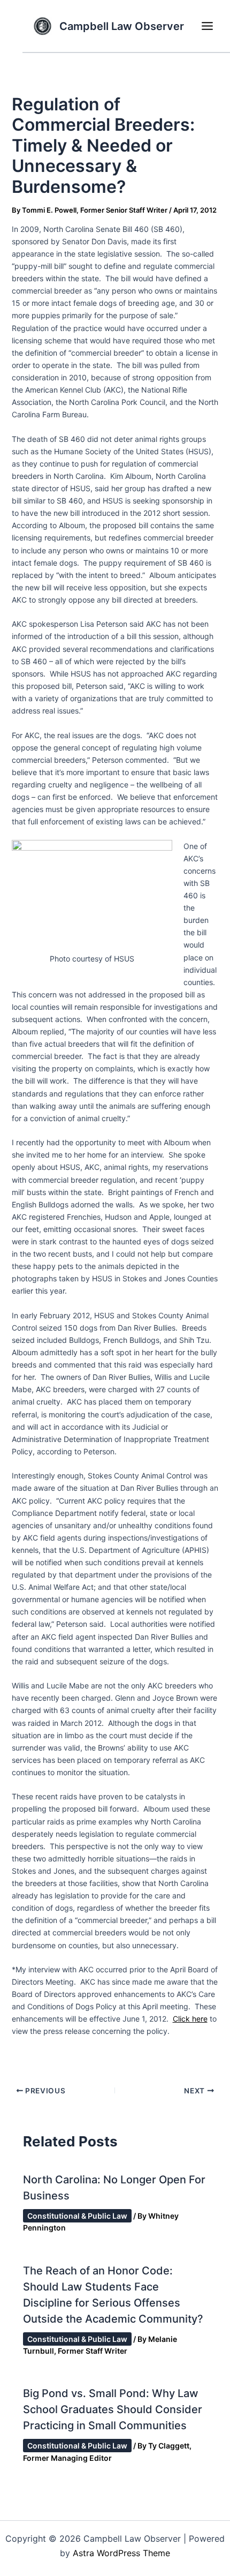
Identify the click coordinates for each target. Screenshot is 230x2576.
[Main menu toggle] (207, 26)
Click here (190, 2019)
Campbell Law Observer (122, 26)
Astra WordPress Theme (121, 2553)
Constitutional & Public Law (77, 2216)
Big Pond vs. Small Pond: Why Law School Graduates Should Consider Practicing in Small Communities (113, 2409)
